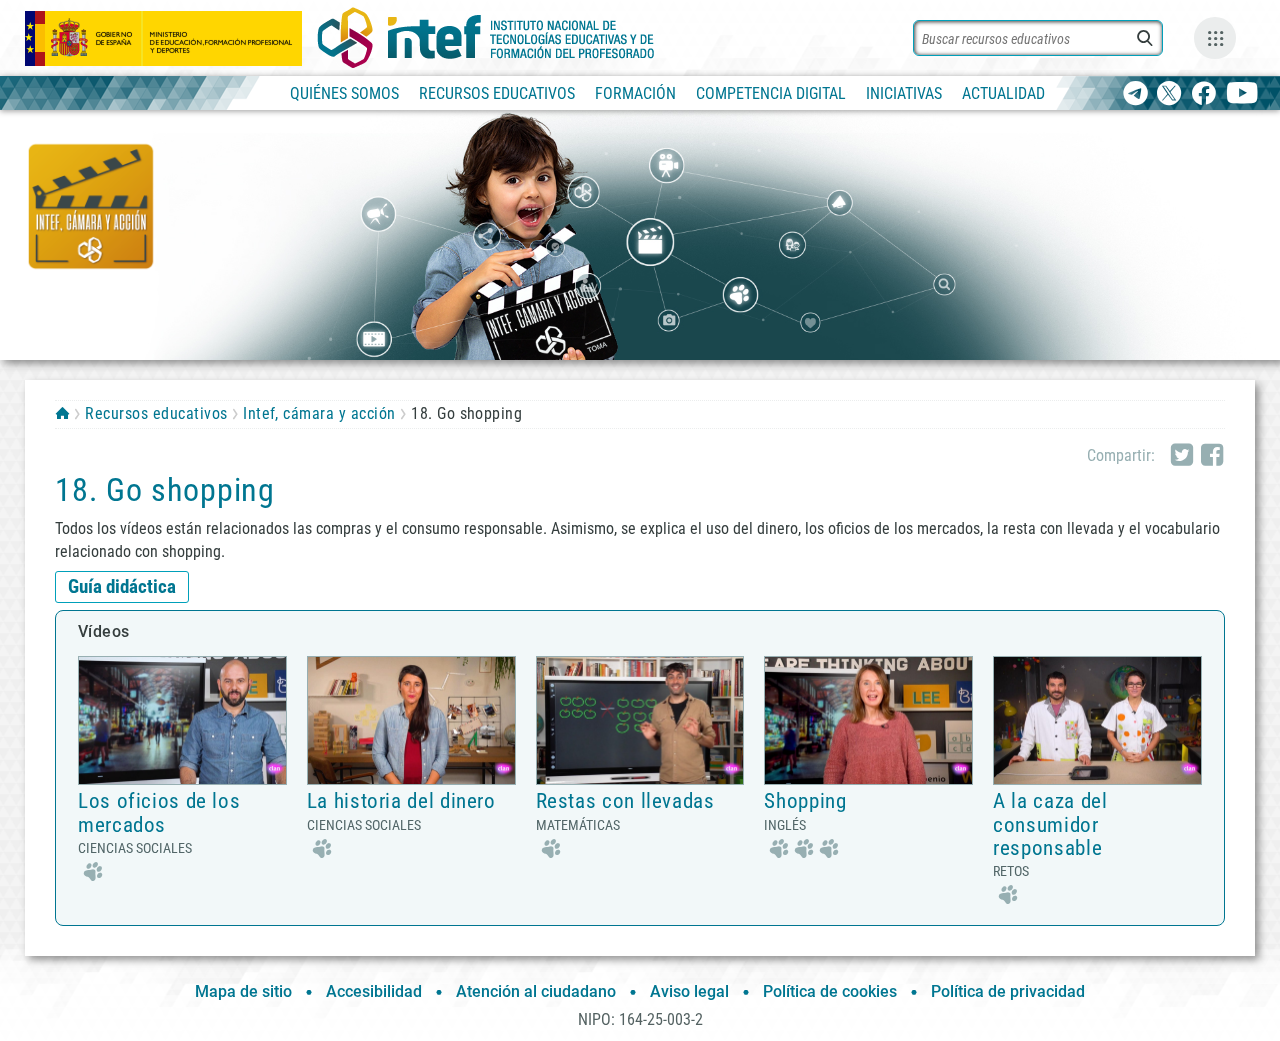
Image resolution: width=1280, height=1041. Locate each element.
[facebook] (1203, 94)
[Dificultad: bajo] (90, 869)
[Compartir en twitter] (1182, 456)
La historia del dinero (401, 801)
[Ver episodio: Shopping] (868, 719)
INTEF (62, 413)
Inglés (785, 825)
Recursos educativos (156, 413)
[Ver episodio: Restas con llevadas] (640, 719)
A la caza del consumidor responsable (1050, 824)
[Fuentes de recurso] (1215, 38)
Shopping (805, 801)
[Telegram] (1135, 94)
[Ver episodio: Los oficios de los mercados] (182, 719)
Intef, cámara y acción (319, 413)
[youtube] (1242, 94)
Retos (1011, 871)
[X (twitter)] (1169, 94)
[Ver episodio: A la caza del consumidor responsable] (1097, 719)
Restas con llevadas (625, 801)
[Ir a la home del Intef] (486, 38)
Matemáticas (578, 825)
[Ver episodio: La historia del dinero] (411, 719)
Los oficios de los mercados (159, 812)
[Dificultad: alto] (801, 846)
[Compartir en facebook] (1212, 456)
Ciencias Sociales (135, 848)
